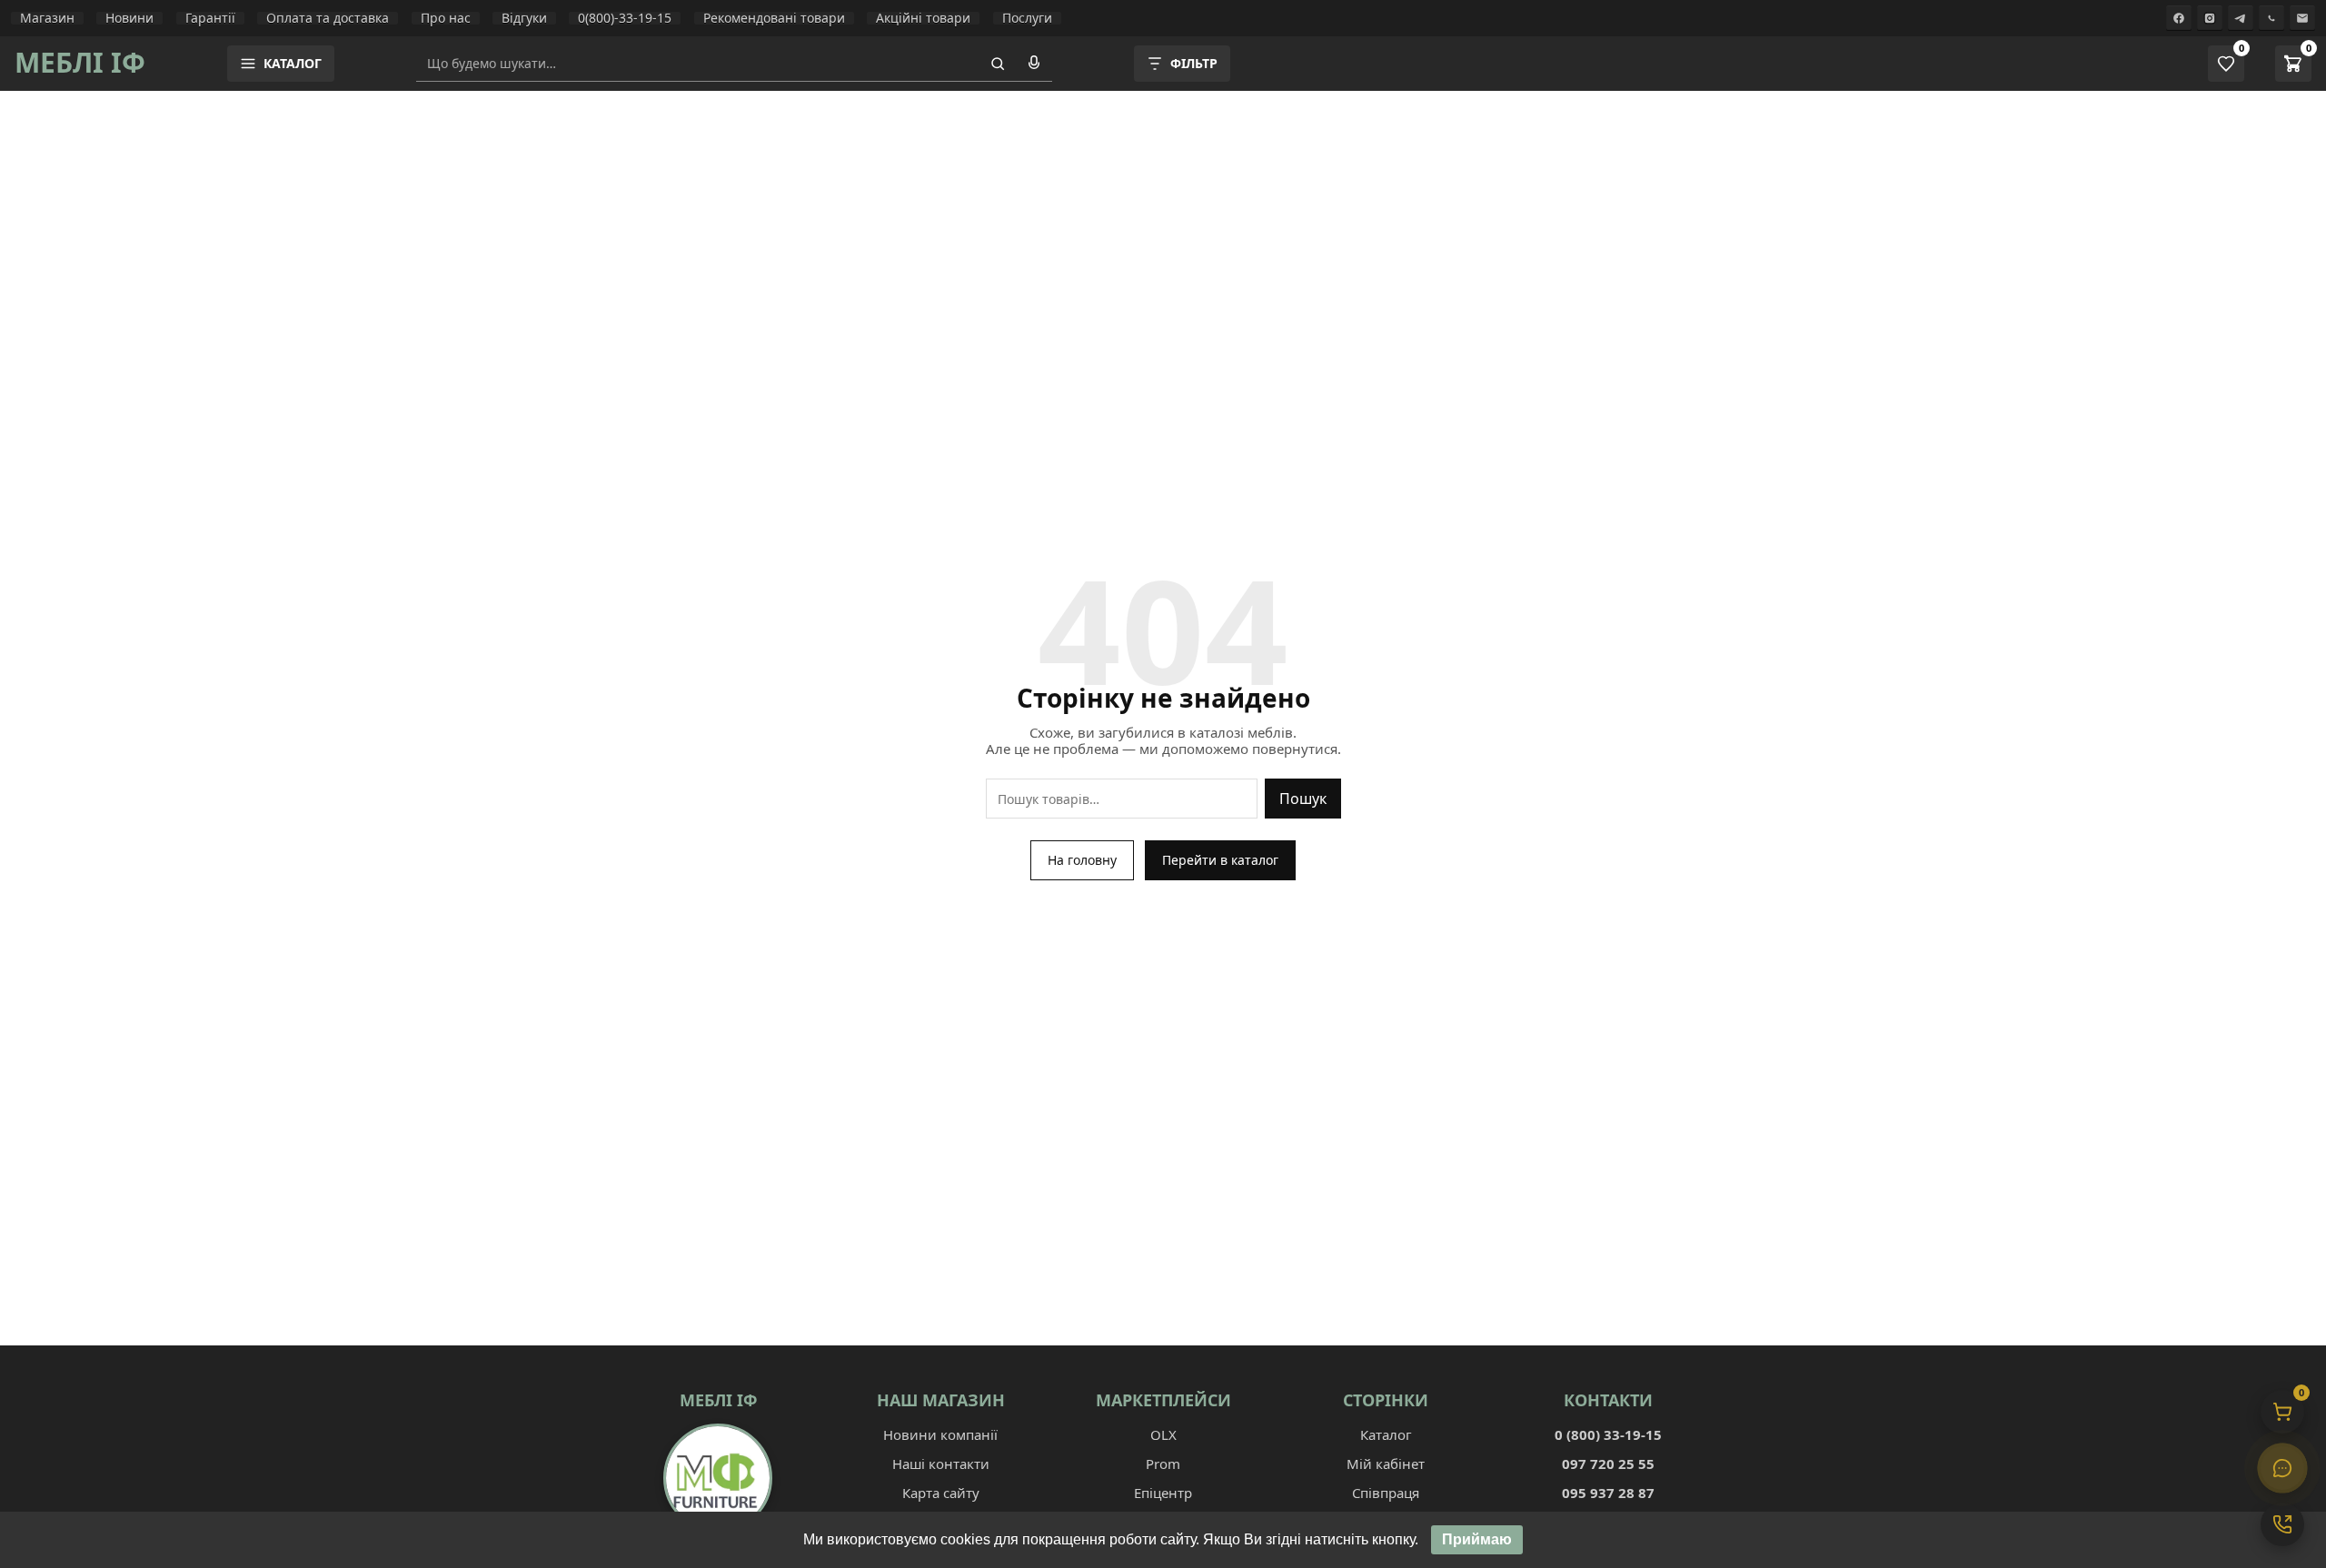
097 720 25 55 (1608, 1464)
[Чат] (2282, 1468)
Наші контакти (941, 1464)
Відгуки (524, 18)
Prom (1163, 1464)
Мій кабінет (1386, 1464)
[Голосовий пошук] (1034, 64)
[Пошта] (2302, 18)
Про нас (446, 18)
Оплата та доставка (328, 18)
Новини (129, 18)
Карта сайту (941, 1493)
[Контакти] (2282, 1524)
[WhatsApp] (2271, 18)
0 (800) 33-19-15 (1608, 1434)
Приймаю (1477, 1539)
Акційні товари (923, 18)
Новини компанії (940, 1434)
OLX (1163, 1434)
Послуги (1027, 18)
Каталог (1386, 1434)
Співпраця (1386, 1493)
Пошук (1303, 799)
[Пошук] (998, 64)
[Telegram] (2241, 18)
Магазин (47, 18)
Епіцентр (1163, 1493)
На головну (1082, 860)
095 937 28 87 (1608, 1493)
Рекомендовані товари (774, 18)
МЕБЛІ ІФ (80, 62)
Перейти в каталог (1220, 860)
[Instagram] (2210, 18)
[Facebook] (2179, 18)
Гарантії (210, 18)
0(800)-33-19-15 (625, 18)
